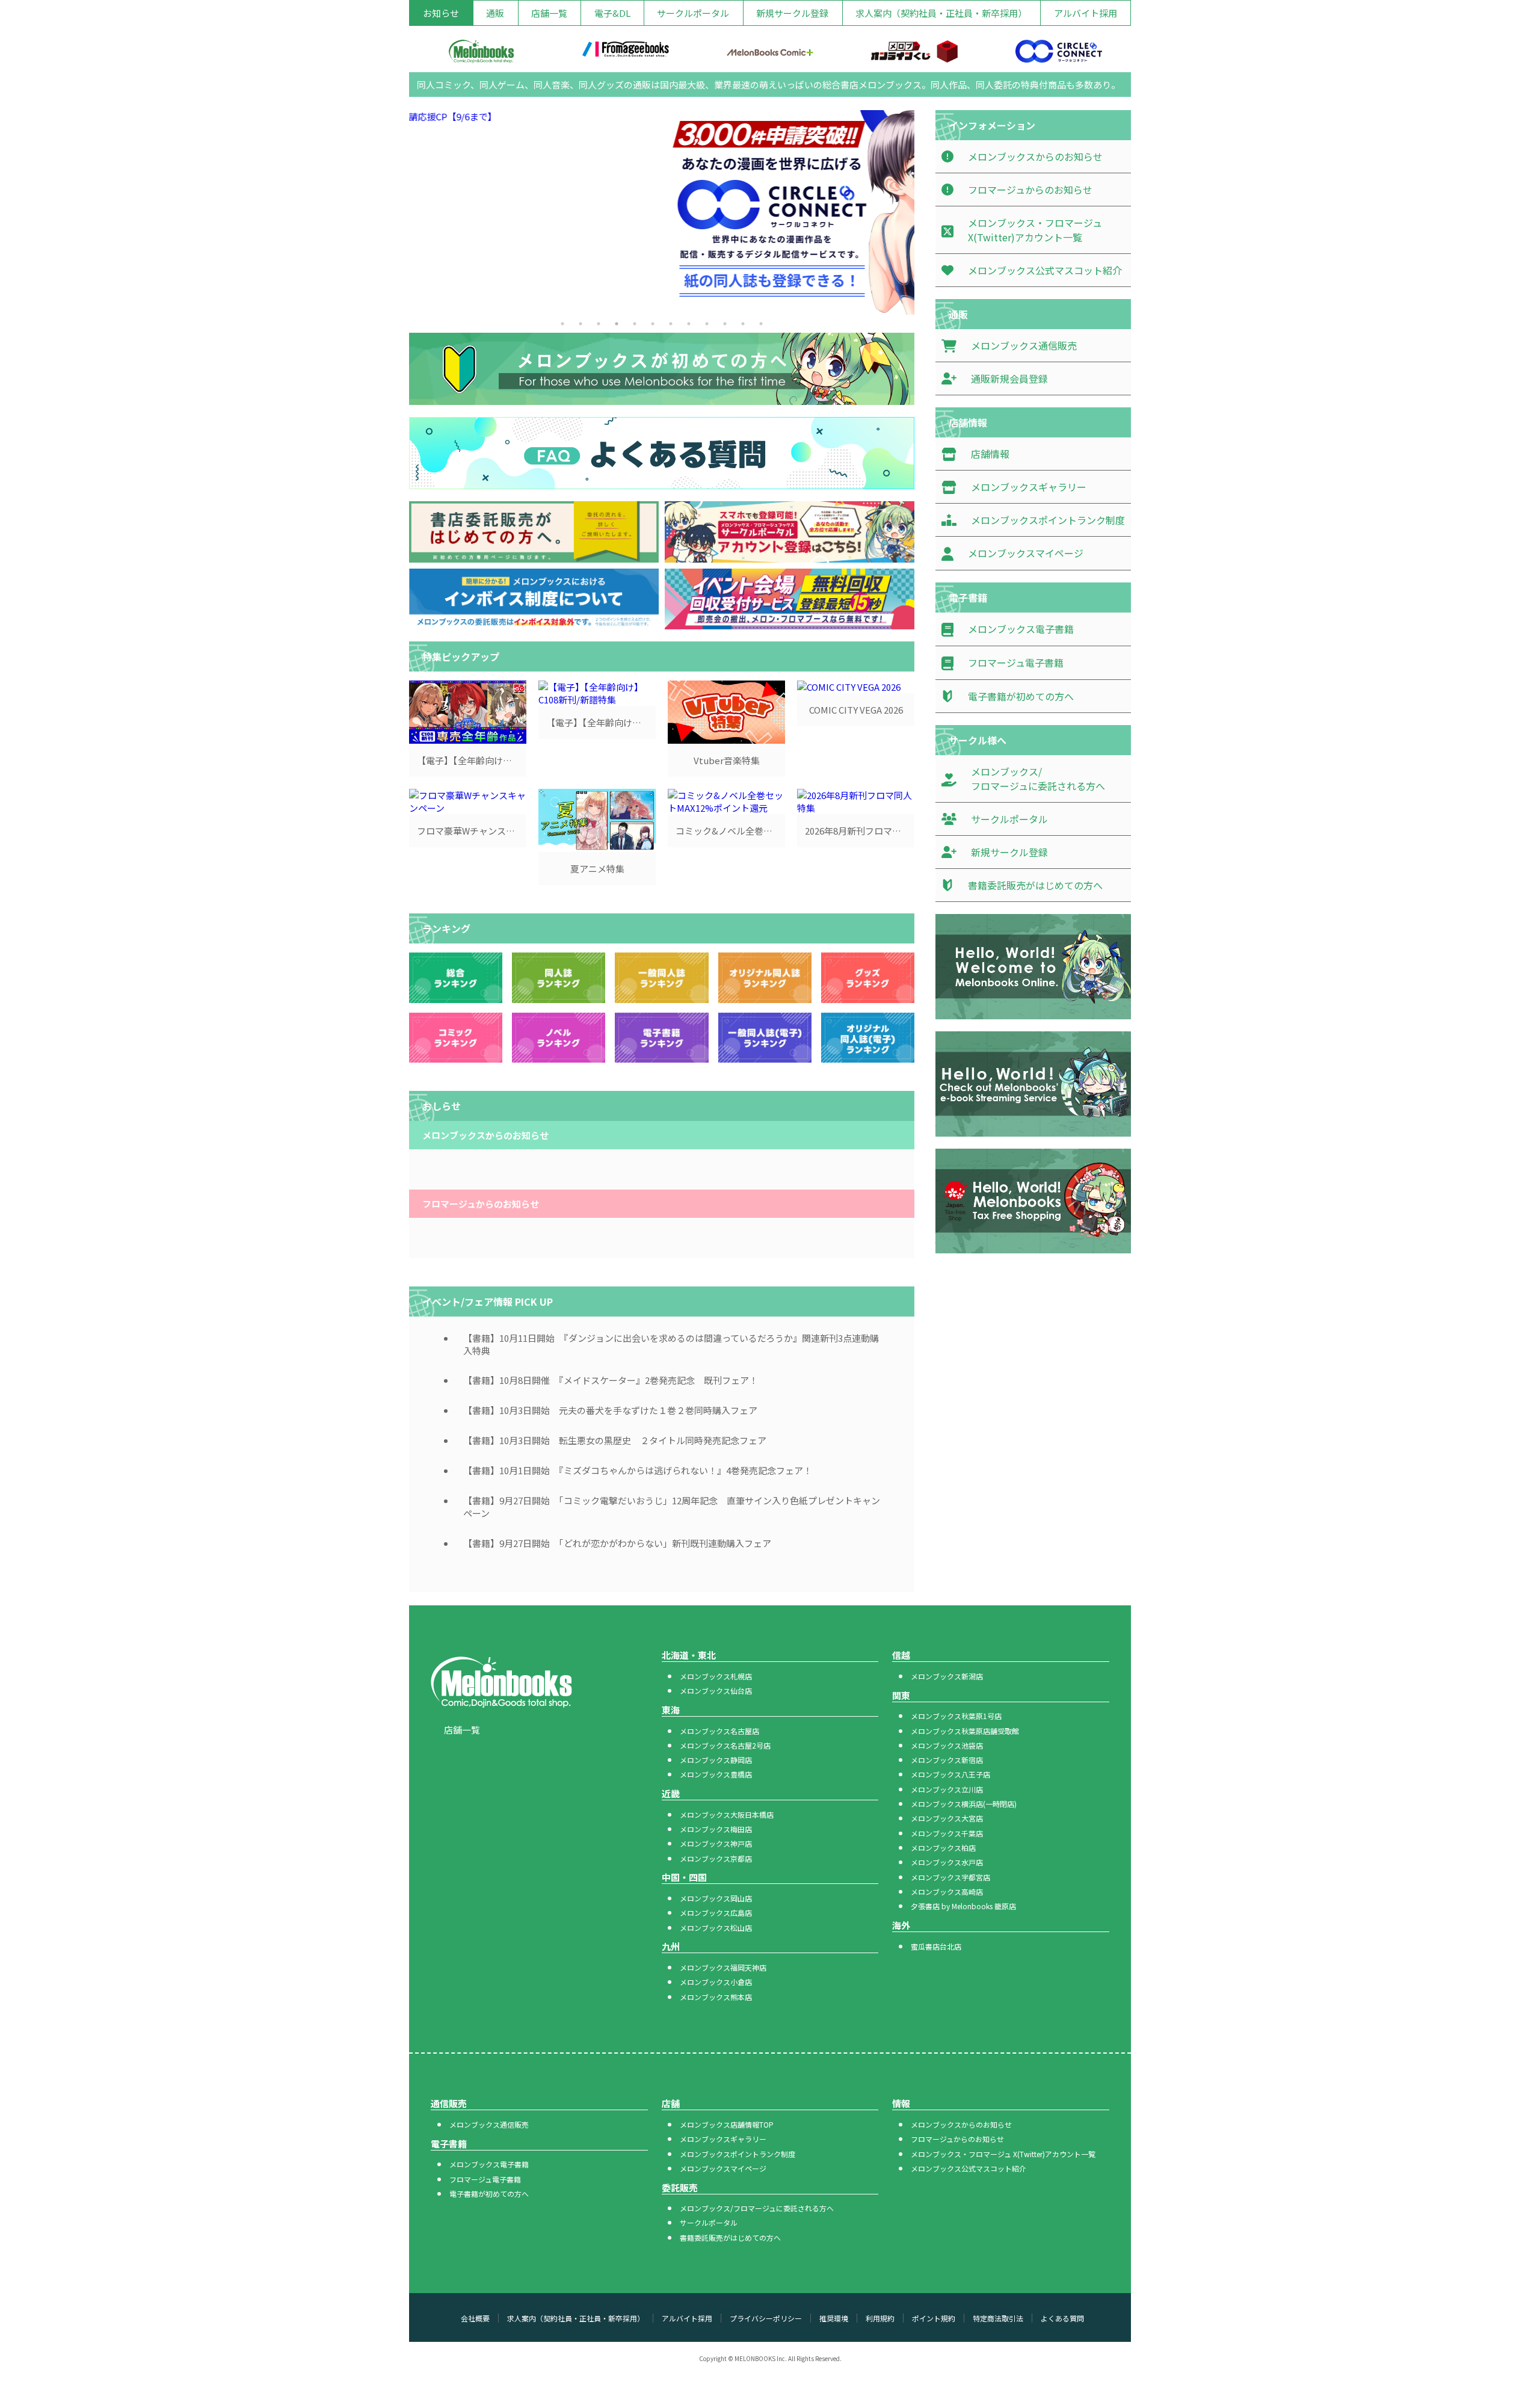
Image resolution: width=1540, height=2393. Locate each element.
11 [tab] (743, 324)
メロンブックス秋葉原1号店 (956, 1716)
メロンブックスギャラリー (723, 2139)
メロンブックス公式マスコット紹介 (969, 2168)
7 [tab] (671, 324)
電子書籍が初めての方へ (489, 2194)
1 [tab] (562, 324)
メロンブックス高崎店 (947, 1891)
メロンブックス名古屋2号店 (725, 1745)
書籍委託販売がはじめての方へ (730, 2237)
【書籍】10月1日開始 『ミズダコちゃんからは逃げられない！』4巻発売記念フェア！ (638, 1470)
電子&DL (612, 13)
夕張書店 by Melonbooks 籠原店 (963, 1906)
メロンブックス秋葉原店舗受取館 (965, 1731)
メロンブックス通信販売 (489, 2124)
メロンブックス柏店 (943, 1848)
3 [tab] (599, 324)
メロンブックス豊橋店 (716, 1774)
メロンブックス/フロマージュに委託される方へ (757, 2208)
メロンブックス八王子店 (950, 1774)
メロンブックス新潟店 (947, 1676)
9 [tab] (707, 324)
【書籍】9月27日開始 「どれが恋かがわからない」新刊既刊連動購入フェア (617, 1543)
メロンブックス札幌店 (716, 1676)
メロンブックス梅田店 (716, 1829)
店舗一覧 (549, 13)
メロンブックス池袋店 (947, 1745)
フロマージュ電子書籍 (485, 2179)
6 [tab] (653, 324)
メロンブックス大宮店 (947, 1818)
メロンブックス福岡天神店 (723, 1967)
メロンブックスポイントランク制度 (738, 2154)
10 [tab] (725, 324)
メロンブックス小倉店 (716, 1982)
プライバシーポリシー (766, 2318)
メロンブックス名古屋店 (719, 1731)
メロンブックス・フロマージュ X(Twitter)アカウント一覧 (1003, 2154)
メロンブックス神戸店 (716, 1843)
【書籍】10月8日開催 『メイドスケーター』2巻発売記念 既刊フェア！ (611, 1380)
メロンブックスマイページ (723, 2168)
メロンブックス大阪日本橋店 (727, 1814)
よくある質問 (1062, 2318)
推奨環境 (834, 2318)
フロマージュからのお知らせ (957, 2139)
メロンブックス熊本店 (716, 1997)
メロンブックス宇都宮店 (950, 1877)
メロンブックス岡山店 (716, 1898)
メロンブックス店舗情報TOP (727, 2124)
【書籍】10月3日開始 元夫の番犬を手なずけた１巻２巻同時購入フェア (610, 1410)
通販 (495, 13)
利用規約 (880, 2318)
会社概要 (475, 2318)
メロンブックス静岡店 (716, 1760)
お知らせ (441, 13)
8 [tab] (689, 324)
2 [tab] (581, 324)
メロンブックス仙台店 (716, 1691)
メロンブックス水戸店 (947, 1862)
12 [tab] (761, 324)
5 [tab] (635, 324)
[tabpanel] (662, 212)
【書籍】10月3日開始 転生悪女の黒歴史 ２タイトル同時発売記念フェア (615, 1440)
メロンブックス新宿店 (947, 1760)
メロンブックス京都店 (716, 1858)
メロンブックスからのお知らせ (961, 2124)
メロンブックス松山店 (716, 1928)
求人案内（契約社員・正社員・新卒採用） (941, 13)
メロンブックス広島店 (716, 1913)
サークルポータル (693, 13)
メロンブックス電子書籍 (489, 2164)
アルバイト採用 (1086, 13)
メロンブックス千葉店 (947, 1833)
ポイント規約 (934, 2318)
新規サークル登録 (792, 13)
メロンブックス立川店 (947, 1789)
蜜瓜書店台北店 (936, 1946)
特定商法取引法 (998, 2318)
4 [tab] (617, 324)
